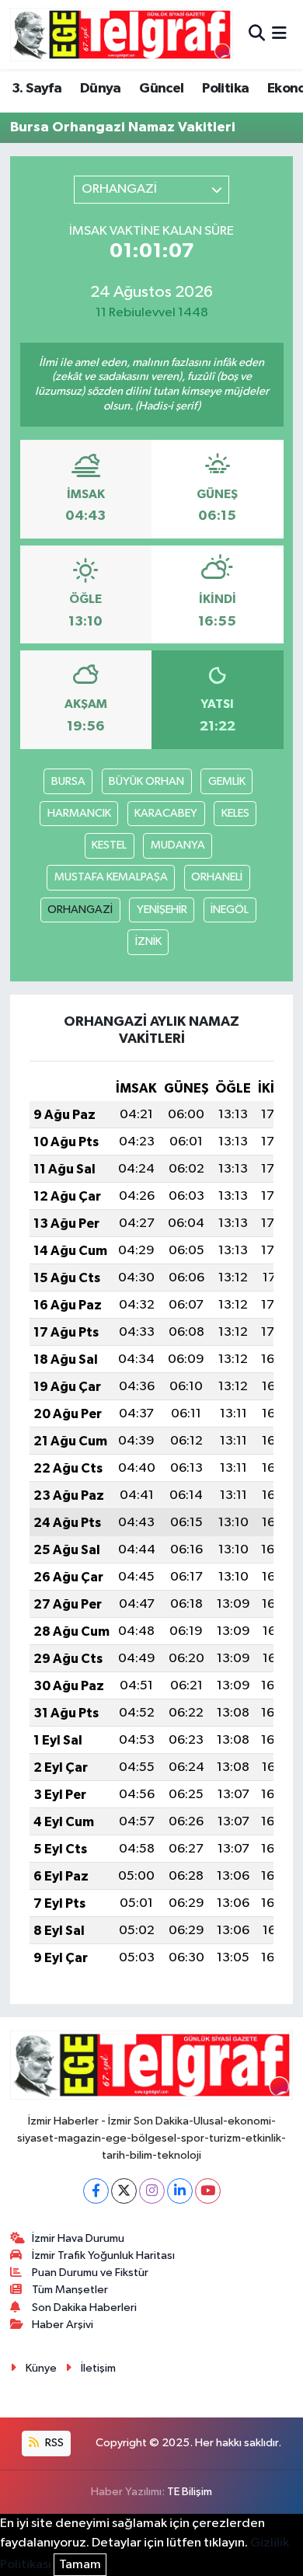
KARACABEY (166, 813)
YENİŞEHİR (162, 910)
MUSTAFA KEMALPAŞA (111, 877)
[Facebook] (96, 2191)
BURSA (68, 781)
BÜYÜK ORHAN (146, 781)
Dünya (101, 89)
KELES (235, 813)
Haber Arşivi (63, 2325)
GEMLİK (227, 781)
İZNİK (148, 941)
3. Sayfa (37, 89)
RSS (53, 2443)
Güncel (161, 89)
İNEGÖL (230, 910)
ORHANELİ (217, 877)
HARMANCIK (79, 813)
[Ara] (257, 35)
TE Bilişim (190, 2492)
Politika (225, 89)
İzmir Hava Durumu (78, 2238)
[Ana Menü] (279, 35)
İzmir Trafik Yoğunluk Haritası (103, 2255)
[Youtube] (208, 2191)
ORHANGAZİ (80, 910)
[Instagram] (152, 2191)
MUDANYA (178, 845)
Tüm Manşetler (70, 2290)
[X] (124, 2191)
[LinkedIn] (180, 2191)
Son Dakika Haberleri (84, 2308)
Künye (41, 2368)
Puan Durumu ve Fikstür (90, 2273)
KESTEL (109, 845)
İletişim (98, 2368)
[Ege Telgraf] (122, 35)
